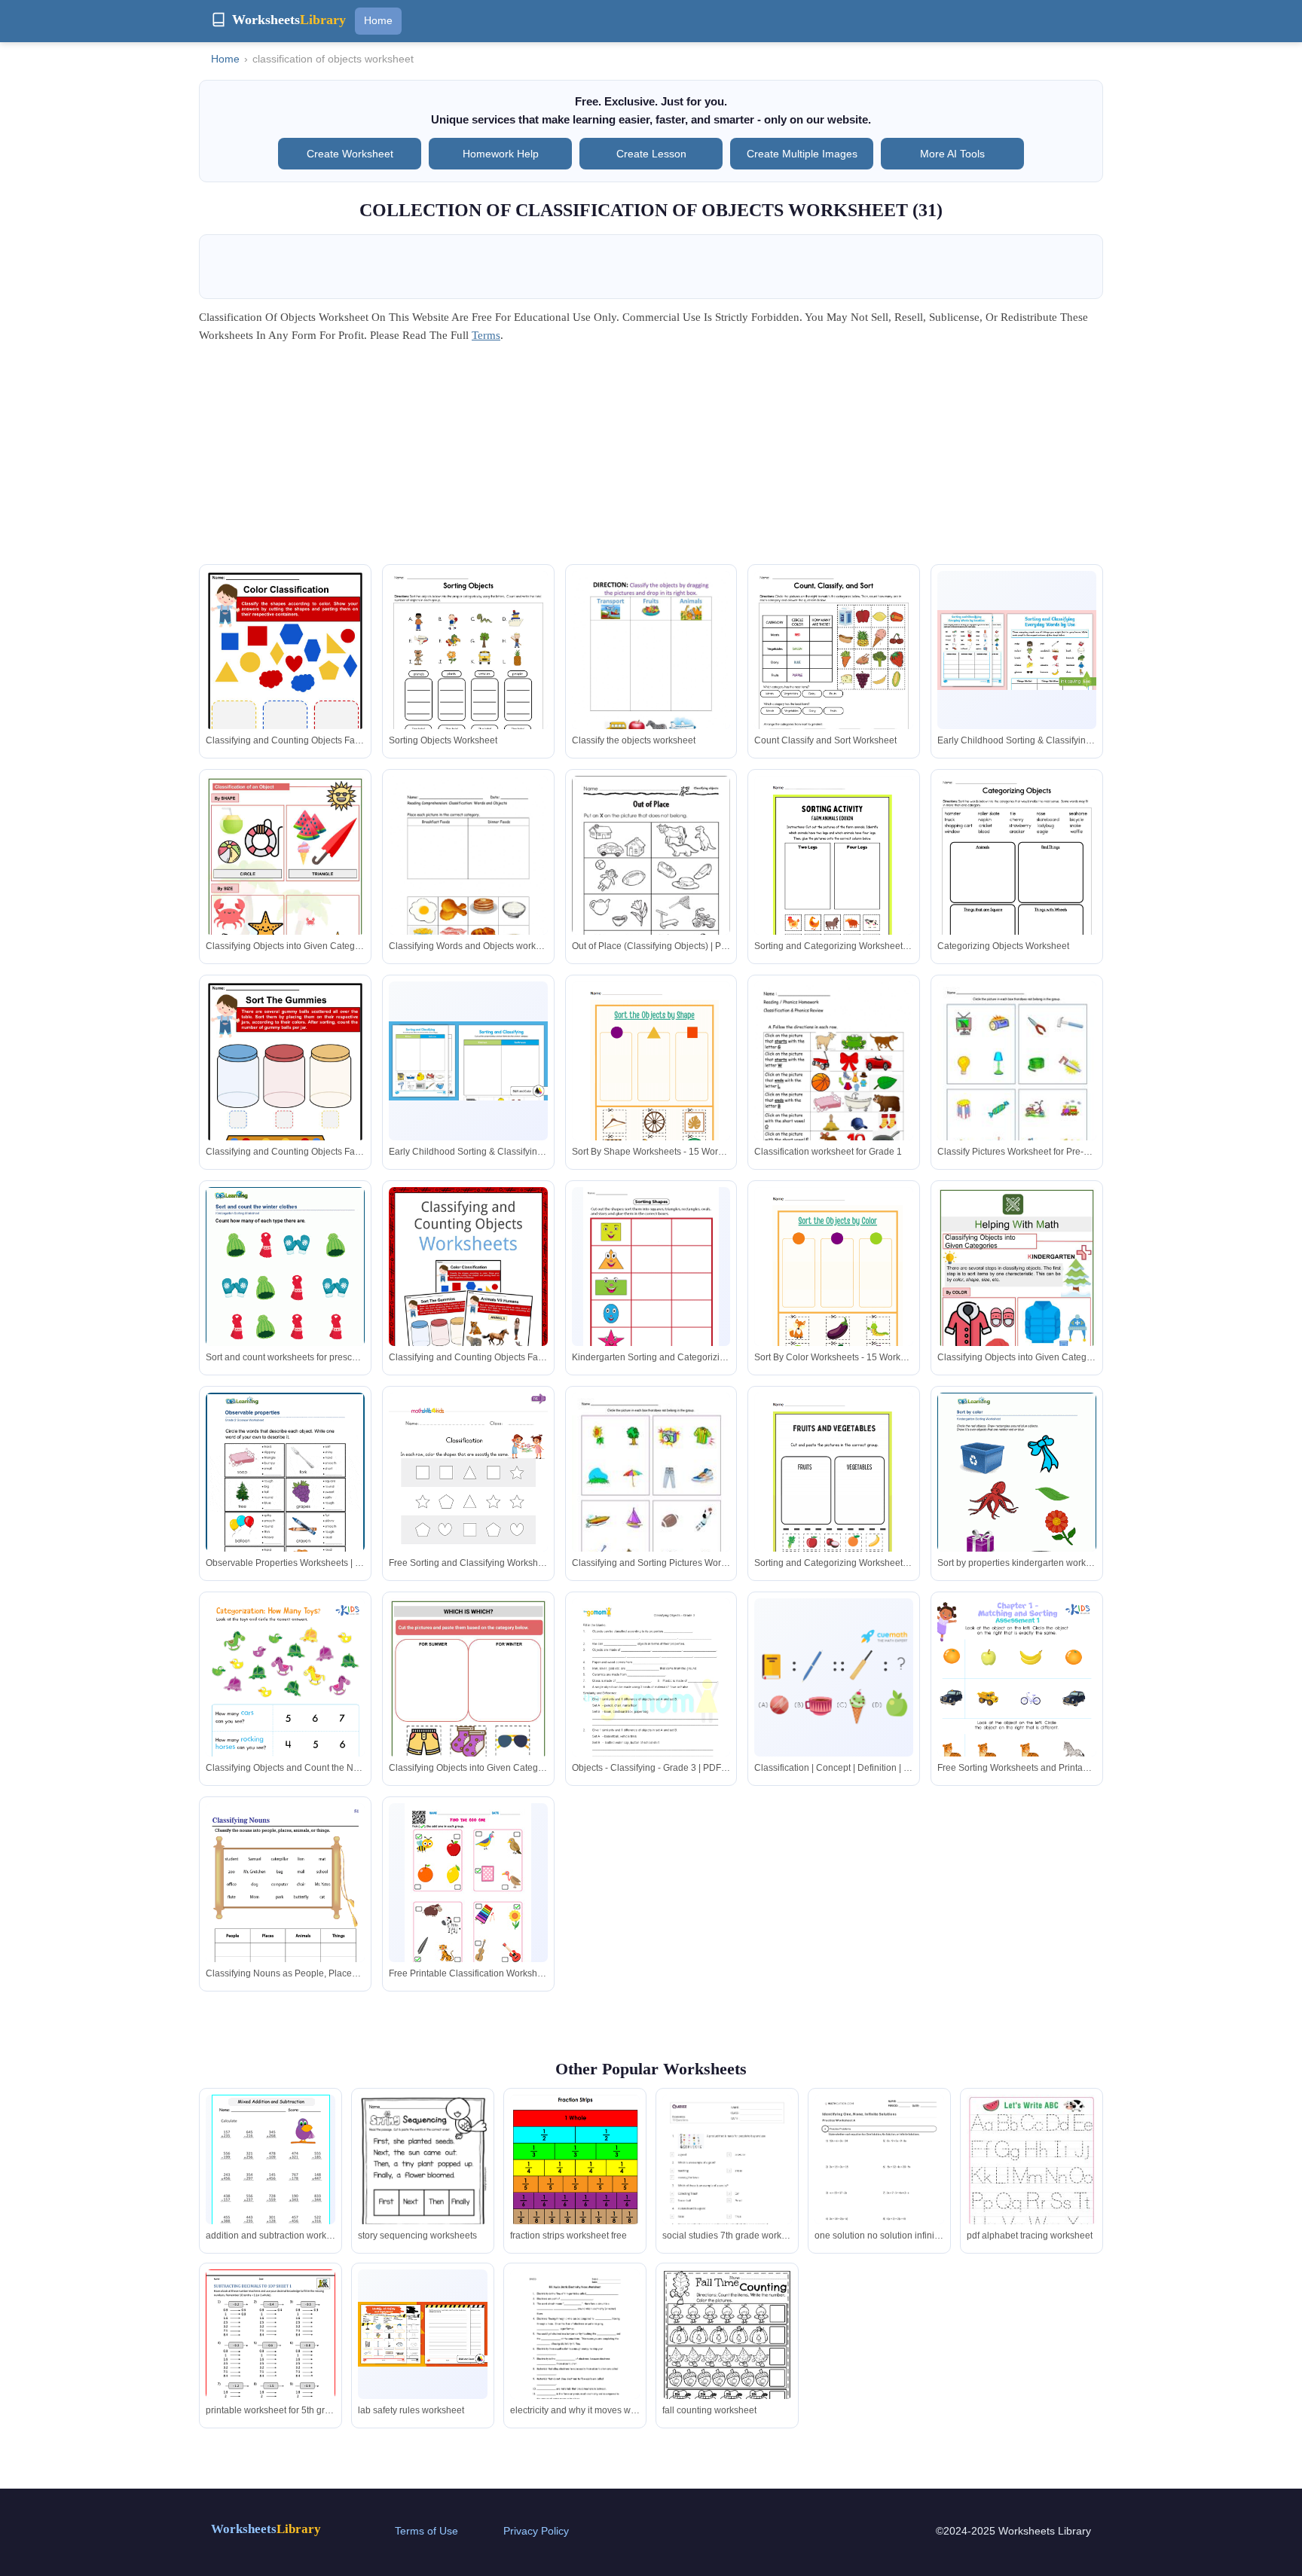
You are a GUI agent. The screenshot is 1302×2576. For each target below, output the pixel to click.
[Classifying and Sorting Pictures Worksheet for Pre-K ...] (651, 1496)
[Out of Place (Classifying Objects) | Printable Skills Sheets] (651, 879)
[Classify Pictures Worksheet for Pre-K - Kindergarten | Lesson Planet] (1017, 1084)
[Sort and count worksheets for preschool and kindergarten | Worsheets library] (285, 1290)
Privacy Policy (536, 2531)
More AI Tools (952, 154)
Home (378, 20)
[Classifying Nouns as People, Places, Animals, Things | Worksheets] (285, 1916)
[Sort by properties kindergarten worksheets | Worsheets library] (1017, 1495)
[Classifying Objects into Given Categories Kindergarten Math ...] (285, 882)
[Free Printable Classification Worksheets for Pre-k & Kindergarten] (468, 1893)
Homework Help (501, 154)
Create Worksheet (350, 154)
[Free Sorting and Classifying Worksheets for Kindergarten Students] (468, 1505)
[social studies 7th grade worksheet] (727, 2186)
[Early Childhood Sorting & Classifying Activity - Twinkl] (1017, 650)
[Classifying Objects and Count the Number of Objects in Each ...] (285, 1711)
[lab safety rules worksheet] (423, 2334)
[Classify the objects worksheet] (651, 673)
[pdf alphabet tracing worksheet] (1032, 2186)
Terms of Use (426, 2531)
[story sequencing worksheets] (423, 2179)
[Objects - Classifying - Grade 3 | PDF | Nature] (651, 1704)
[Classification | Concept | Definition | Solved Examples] (834, 1677)
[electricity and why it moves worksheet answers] (575, 2356)
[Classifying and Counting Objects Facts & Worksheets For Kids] (285, 677)
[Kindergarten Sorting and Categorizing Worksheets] (651, 1274)
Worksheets (266, 2529)
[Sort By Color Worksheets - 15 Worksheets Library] (834, 1290)
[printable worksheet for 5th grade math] (270, 2353)
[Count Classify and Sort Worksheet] (834, 674)
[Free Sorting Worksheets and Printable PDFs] (1017, 1711)
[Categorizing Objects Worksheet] (1017, 879)
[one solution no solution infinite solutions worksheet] (879, 2179)
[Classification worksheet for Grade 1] (834, 1084)
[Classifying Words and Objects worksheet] (468, 878)
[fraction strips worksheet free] (575, 2178)
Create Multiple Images (802, 154)
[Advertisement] (651, 459)
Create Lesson (651, 154)
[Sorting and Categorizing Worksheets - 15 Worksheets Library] (834, 879)
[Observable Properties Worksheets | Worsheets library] (285, 1495)
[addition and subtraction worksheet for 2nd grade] (271, 2178)
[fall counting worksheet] (727, 2353)
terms (486, 335)
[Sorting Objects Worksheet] (468, 674)
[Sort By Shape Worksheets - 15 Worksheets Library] (651, 1084)
